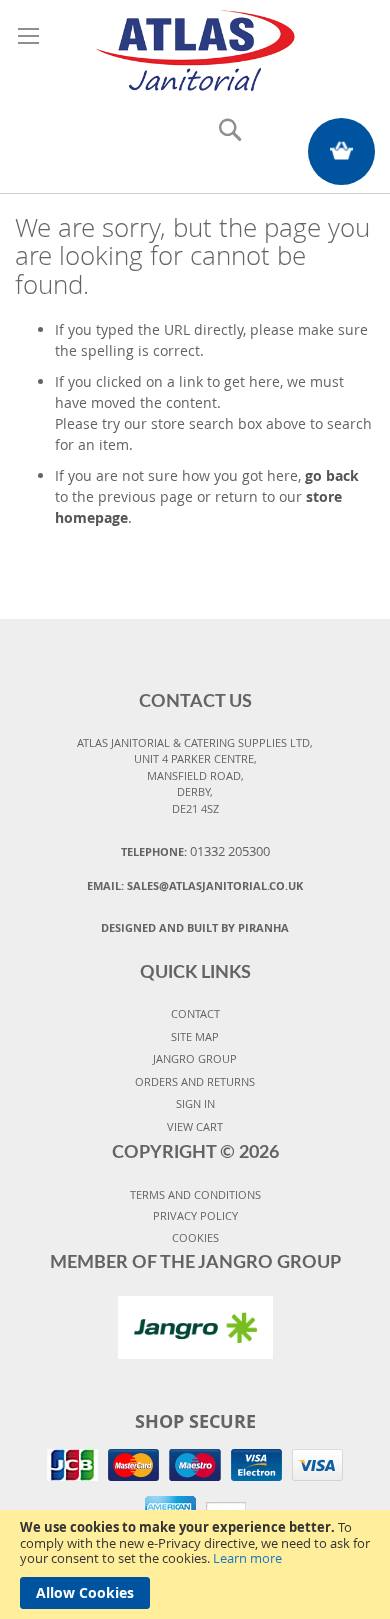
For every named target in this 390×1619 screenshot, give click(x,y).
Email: (195, 885)
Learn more (247, 1558)
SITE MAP (195, 1036)
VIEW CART (195, 1126)
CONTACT (195, 1013)
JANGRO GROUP (195, 1058)
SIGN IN (195, 1103)
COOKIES (195, 1237)
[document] (195, 1564)
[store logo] (195, 47)
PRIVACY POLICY (195, 1215)
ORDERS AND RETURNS (195, 1081)
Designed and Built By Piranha (195, 927)
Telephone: (195, 851)
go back (332, 475)
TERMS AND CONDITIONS (195, 1194)
